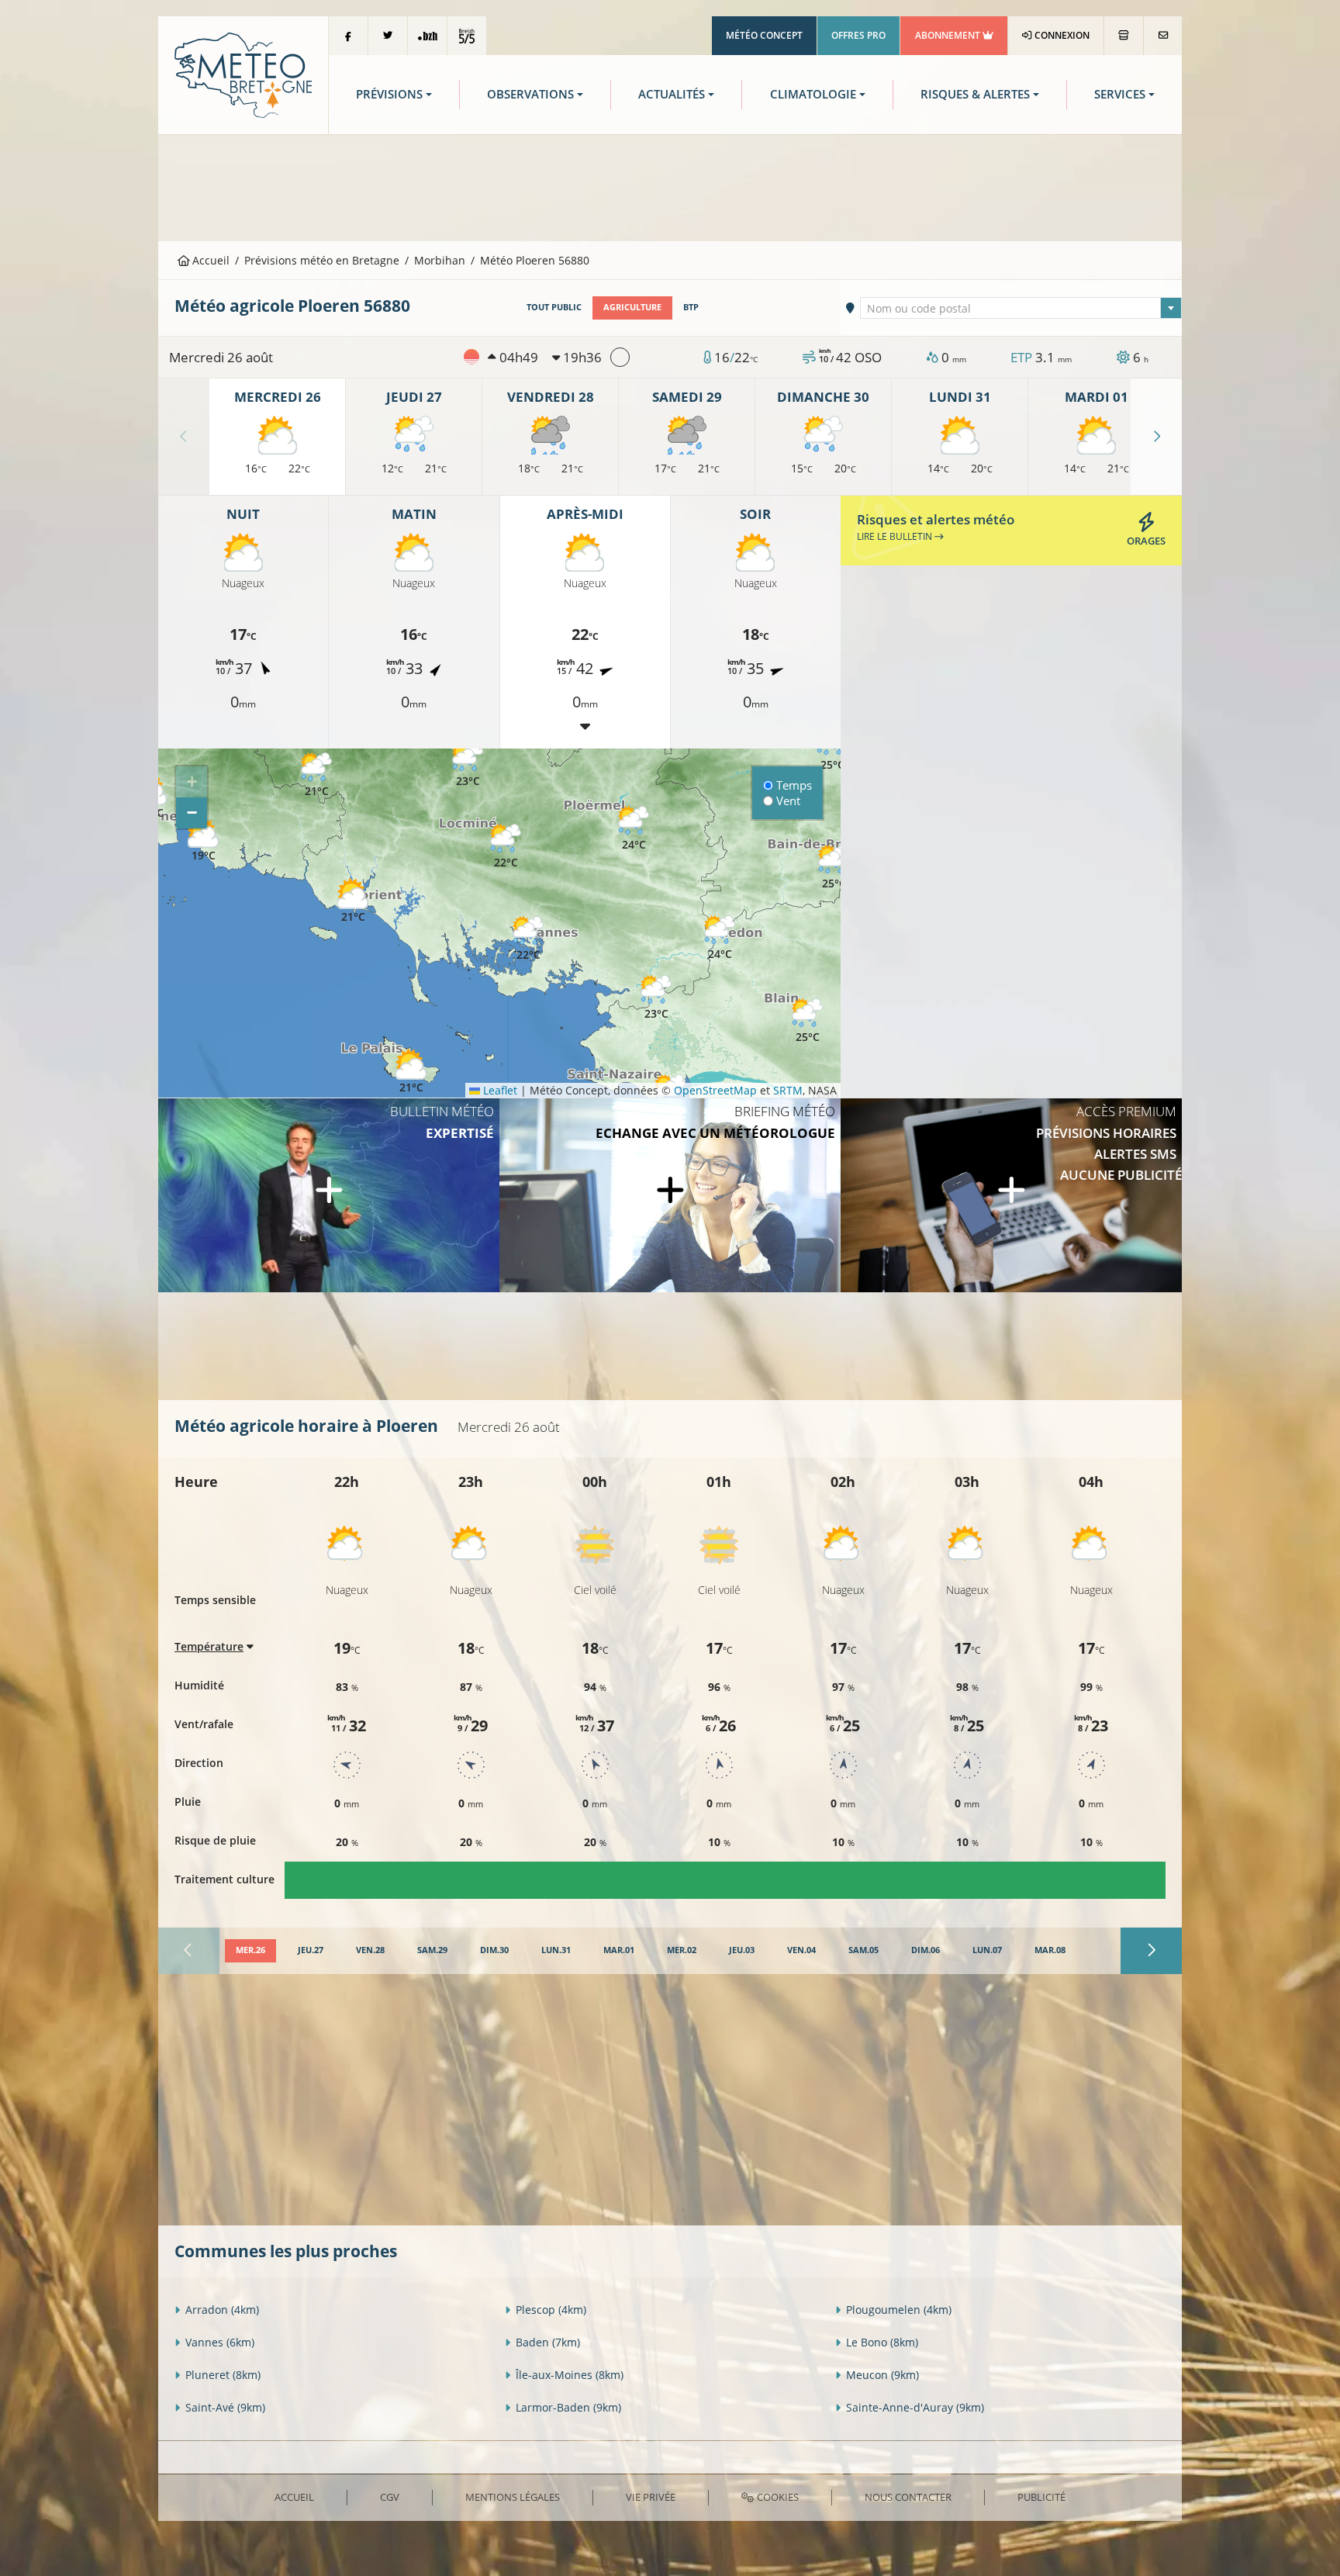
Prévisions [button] (389, 94)
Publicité (1041, 2497)
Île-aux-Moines (570, 2375)
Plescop (551, 2310)
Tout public (554, 307)
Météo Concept (764, 35)
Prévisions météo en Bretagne (322, 260)
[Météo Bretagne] (243, 74)
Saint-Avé (225, 2407)
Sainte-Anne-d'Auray (915, 2407)
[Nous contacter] (1163, 36)
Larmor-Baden (568, 2407)
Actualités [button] (672, 94)
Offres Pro (858, 35)
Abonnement (949, 35)
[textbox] (1021, 309)
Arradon (222, 2310)
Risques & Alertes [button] (975, 94)
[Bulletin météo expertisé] (329, 1195)
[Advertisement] (670, 186)
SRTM (788, 1090)
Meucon (882, 2375)
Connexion (1061, 35)
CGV (390, 2497)
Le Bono (882, 2342)
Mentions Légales (513, 2497)
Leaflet (499, 1090)
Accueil (209, 260)
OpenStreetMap (715, 1090)
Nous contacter (908, 2497)
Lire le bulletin (896, 536)
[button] (316, 775)
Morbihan (440, 260)
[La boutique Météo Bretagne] (1124, 36)
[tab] (250, 1951)
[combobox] (1021, 308)
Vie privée (651, 2497)
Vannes (220, 2342)
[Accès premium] (1011, 1195)
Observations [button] (530, 94)
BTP (691, 307)
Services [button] (1120, 94)
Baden (548, 2342)
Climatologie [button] (813, 94)
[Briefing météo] (670, 1195)
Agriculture (632, 307)
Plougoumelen (899, 2310)
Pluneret (223, 2375)
